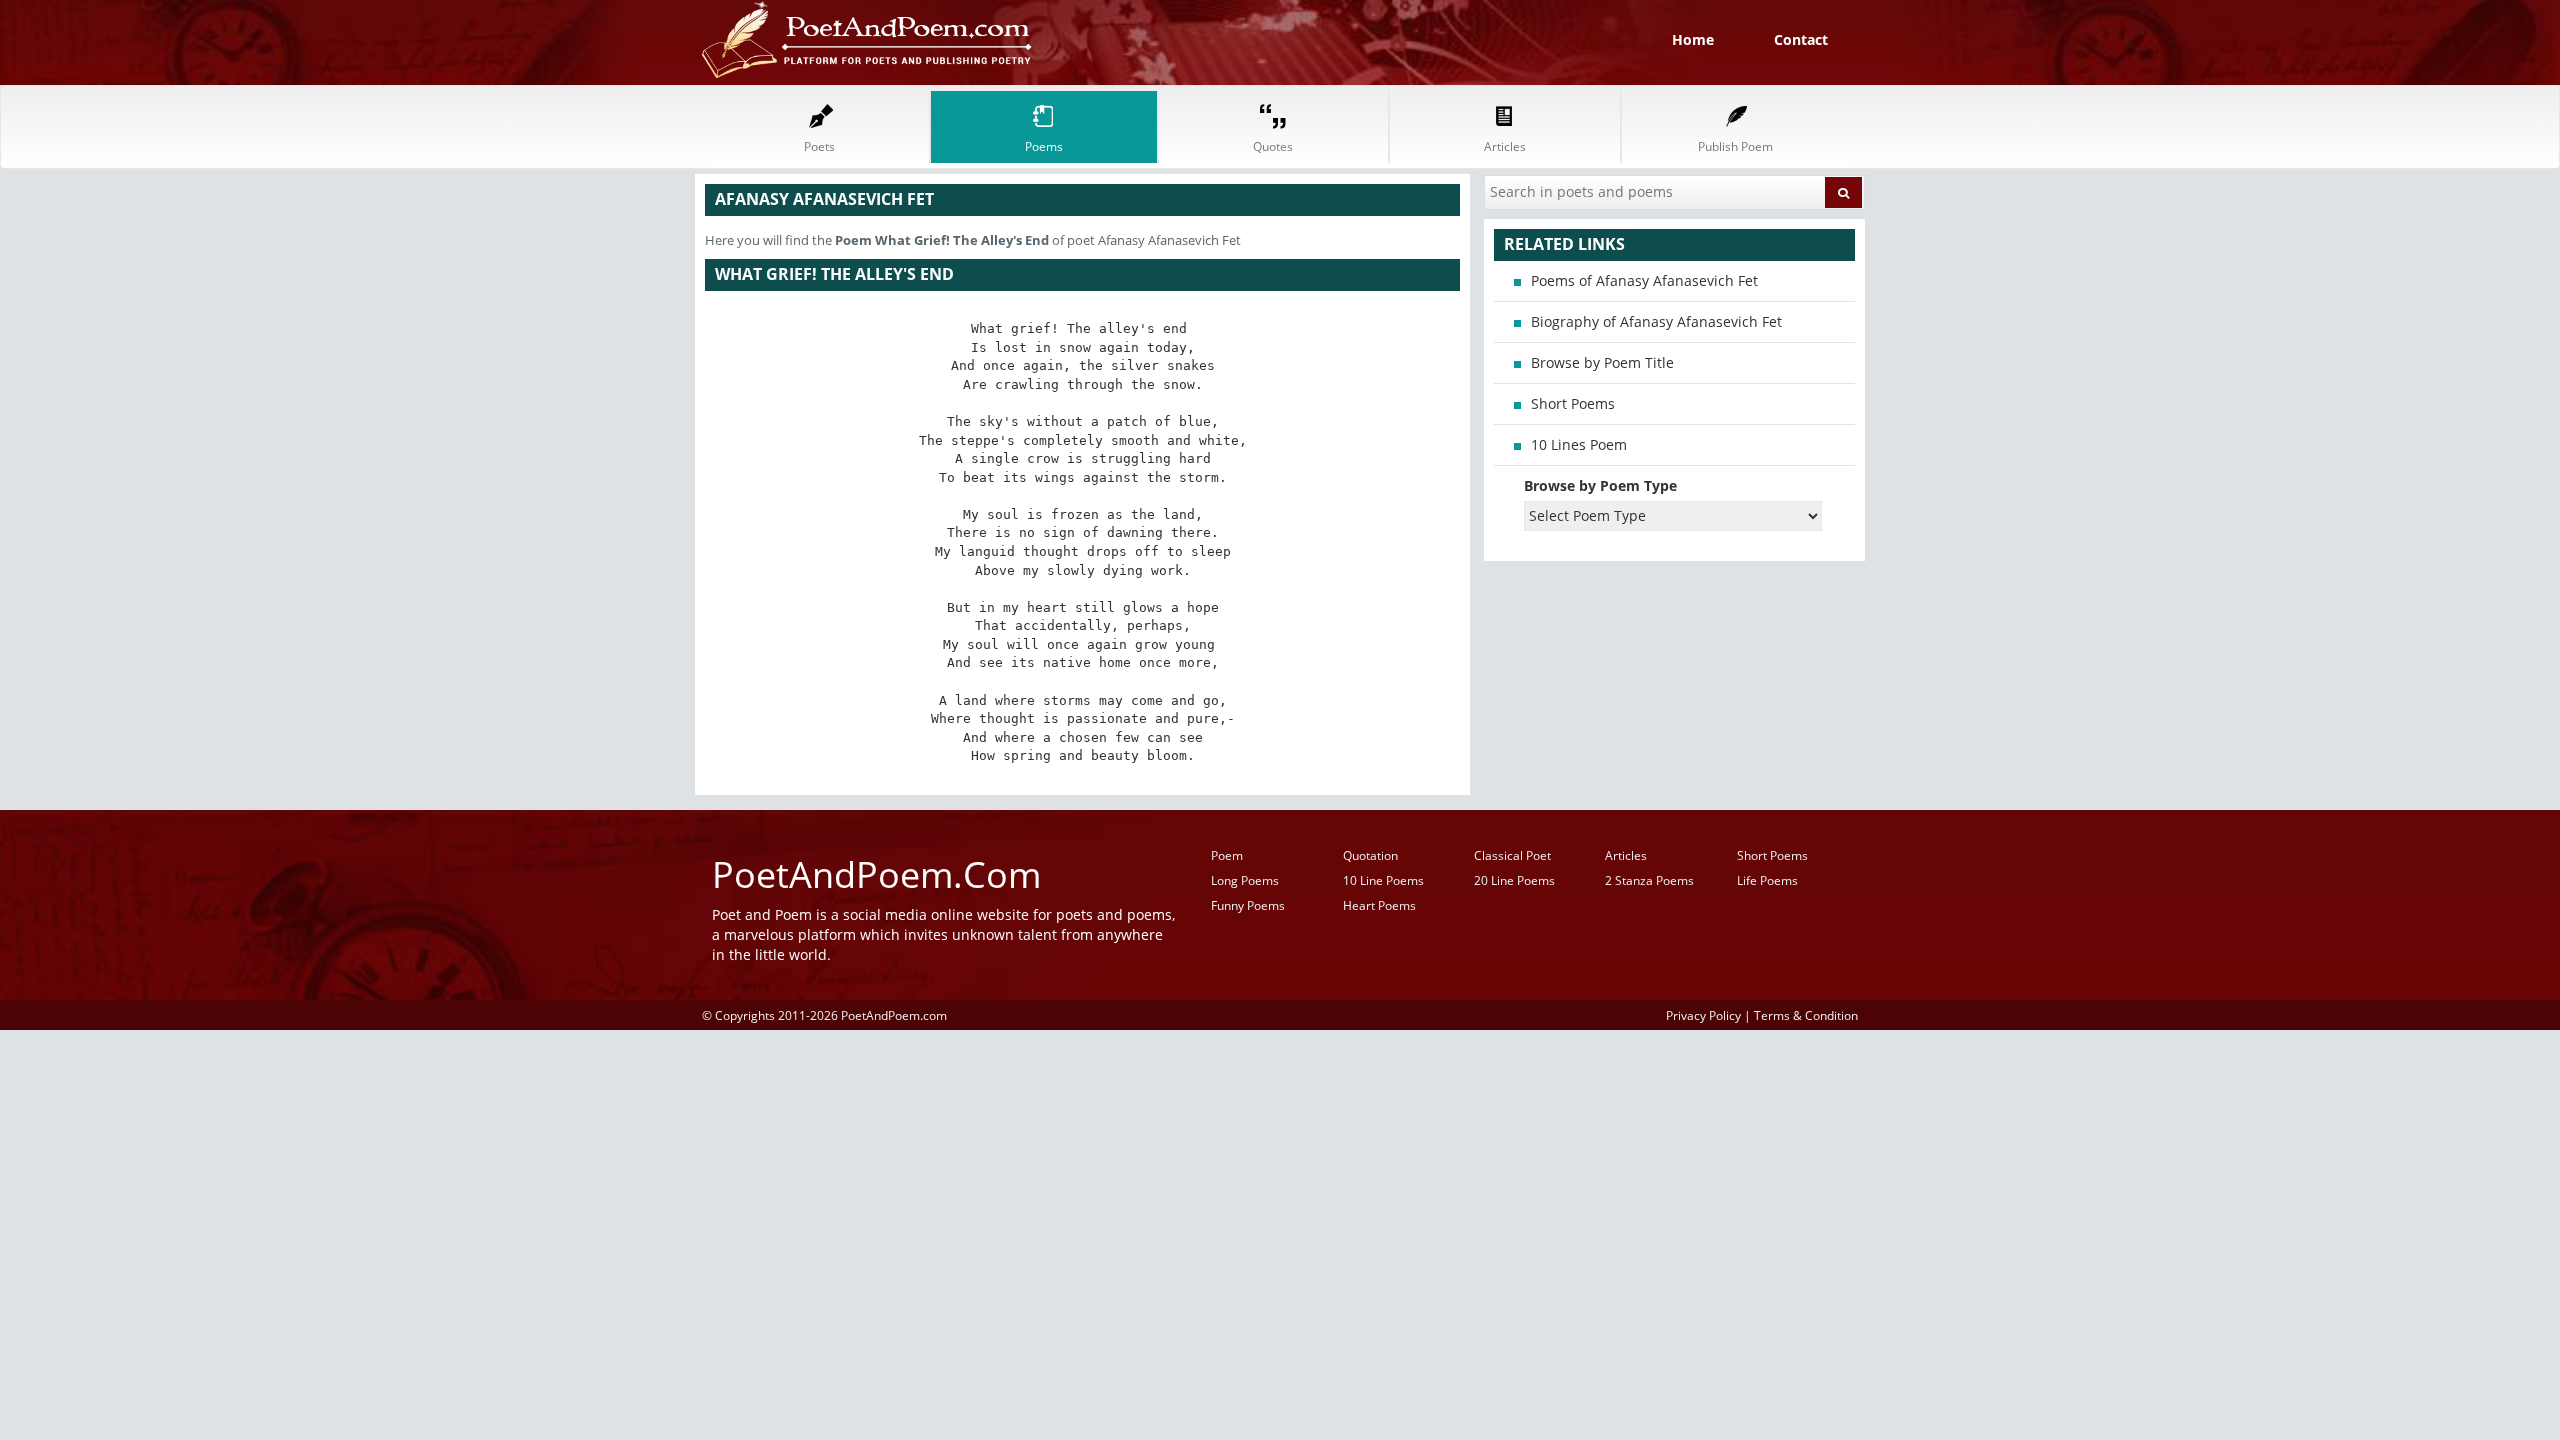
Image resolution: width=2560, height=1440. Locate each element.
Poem (1227, 855)
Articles (1626, 855)
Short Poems (1573, 403)
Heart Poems (1379, 905)
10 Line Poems (1383, 880)
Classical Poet (1512, 855)
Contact (1801, 39)
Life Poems (1767, 880)
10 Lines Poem (1579, 444)
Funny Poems (1248, 905)
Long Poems (1245, 880)
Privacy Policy (1703, 1015)
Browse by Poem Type (1600, 485)
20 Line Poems (1514, 880)
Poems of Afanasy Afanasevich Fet (1644, 280)
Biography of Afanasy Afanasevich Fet (1656, 321)
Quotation (1370, 855)
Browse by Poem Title (1602, 362)
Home (1693, 39)
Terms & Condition (1806, 1015)
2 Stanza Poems (1649, 880)
